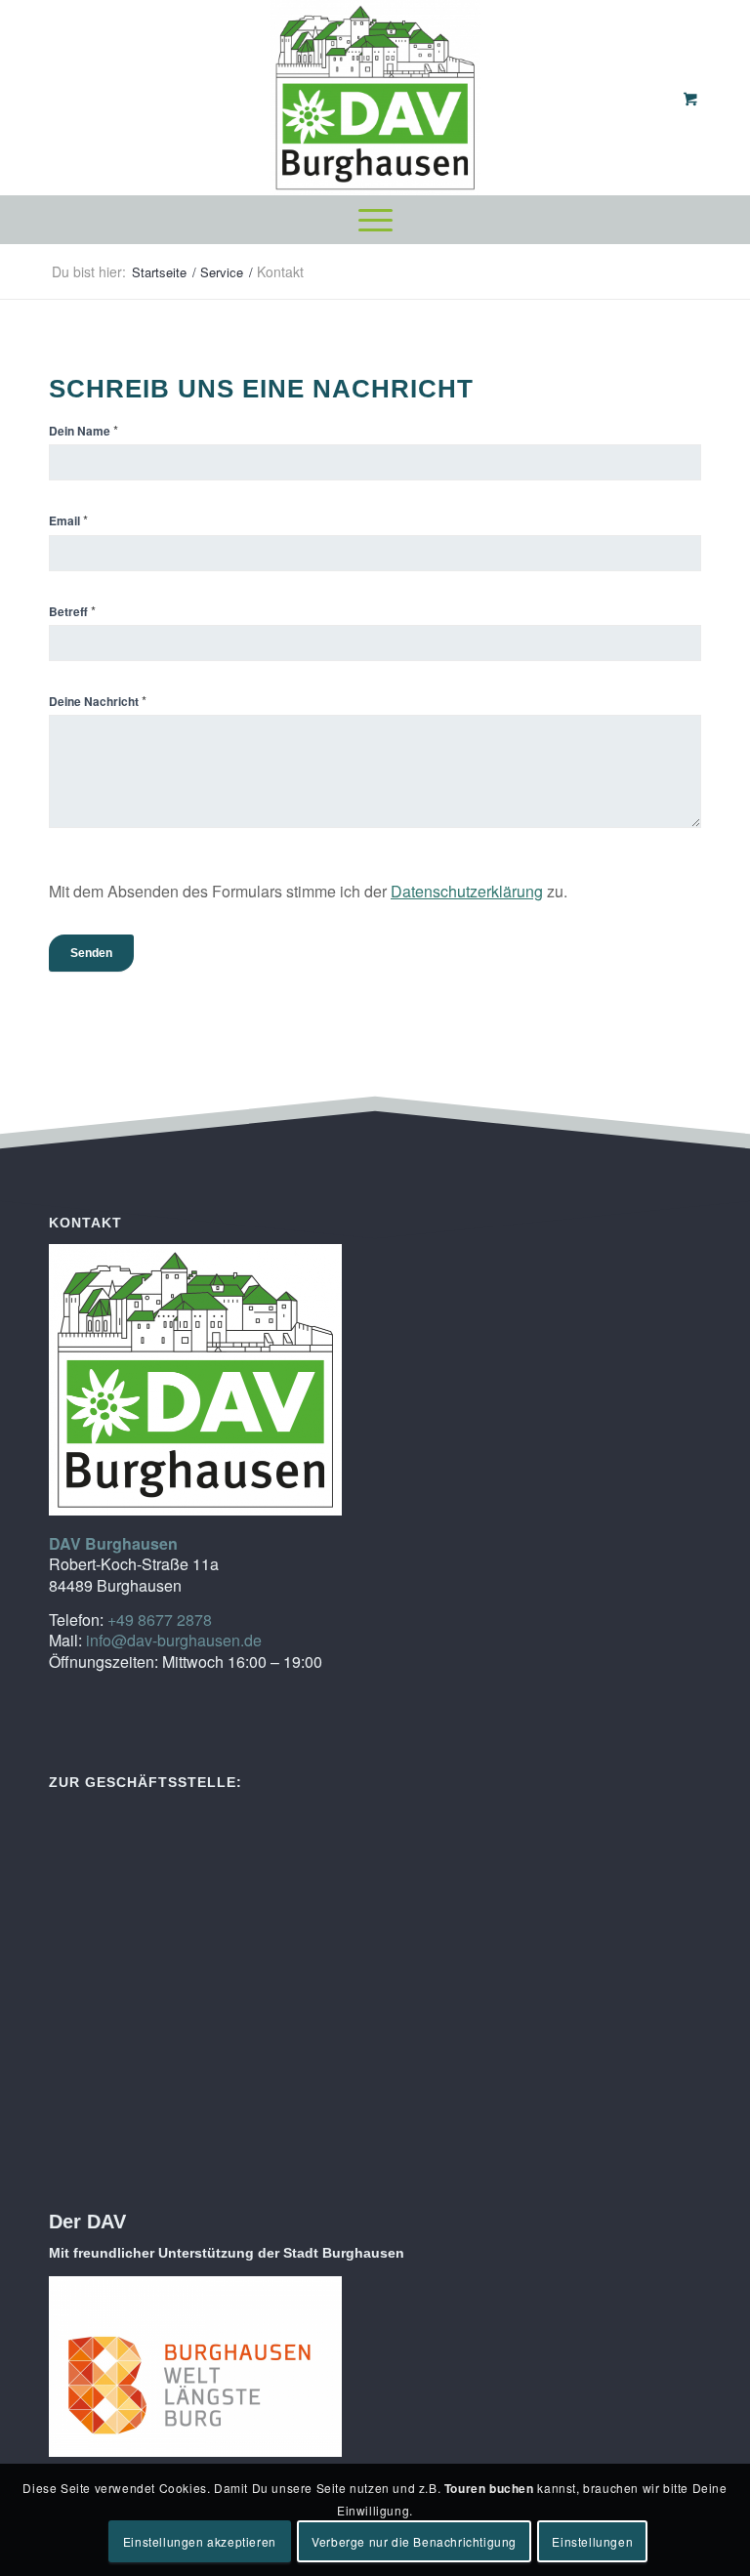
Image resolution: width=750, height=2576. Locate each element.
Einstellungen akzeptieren (200, 2541)
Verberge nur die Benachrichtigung (414, 2541)
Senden (91, 953)
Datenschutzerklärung (467, 891)
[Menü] (375, 220)
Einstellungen (592, 2541)
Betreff (72, 611)
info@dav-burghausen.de (174, 1640)
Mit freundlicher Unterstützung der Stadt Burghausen (227, 2253)
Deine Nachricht (98, 701)
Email (68, 520)
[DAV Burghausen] (375, 98)
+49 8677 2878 (160, 1620)
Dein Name (83, 430)
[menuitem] (375, 220)
